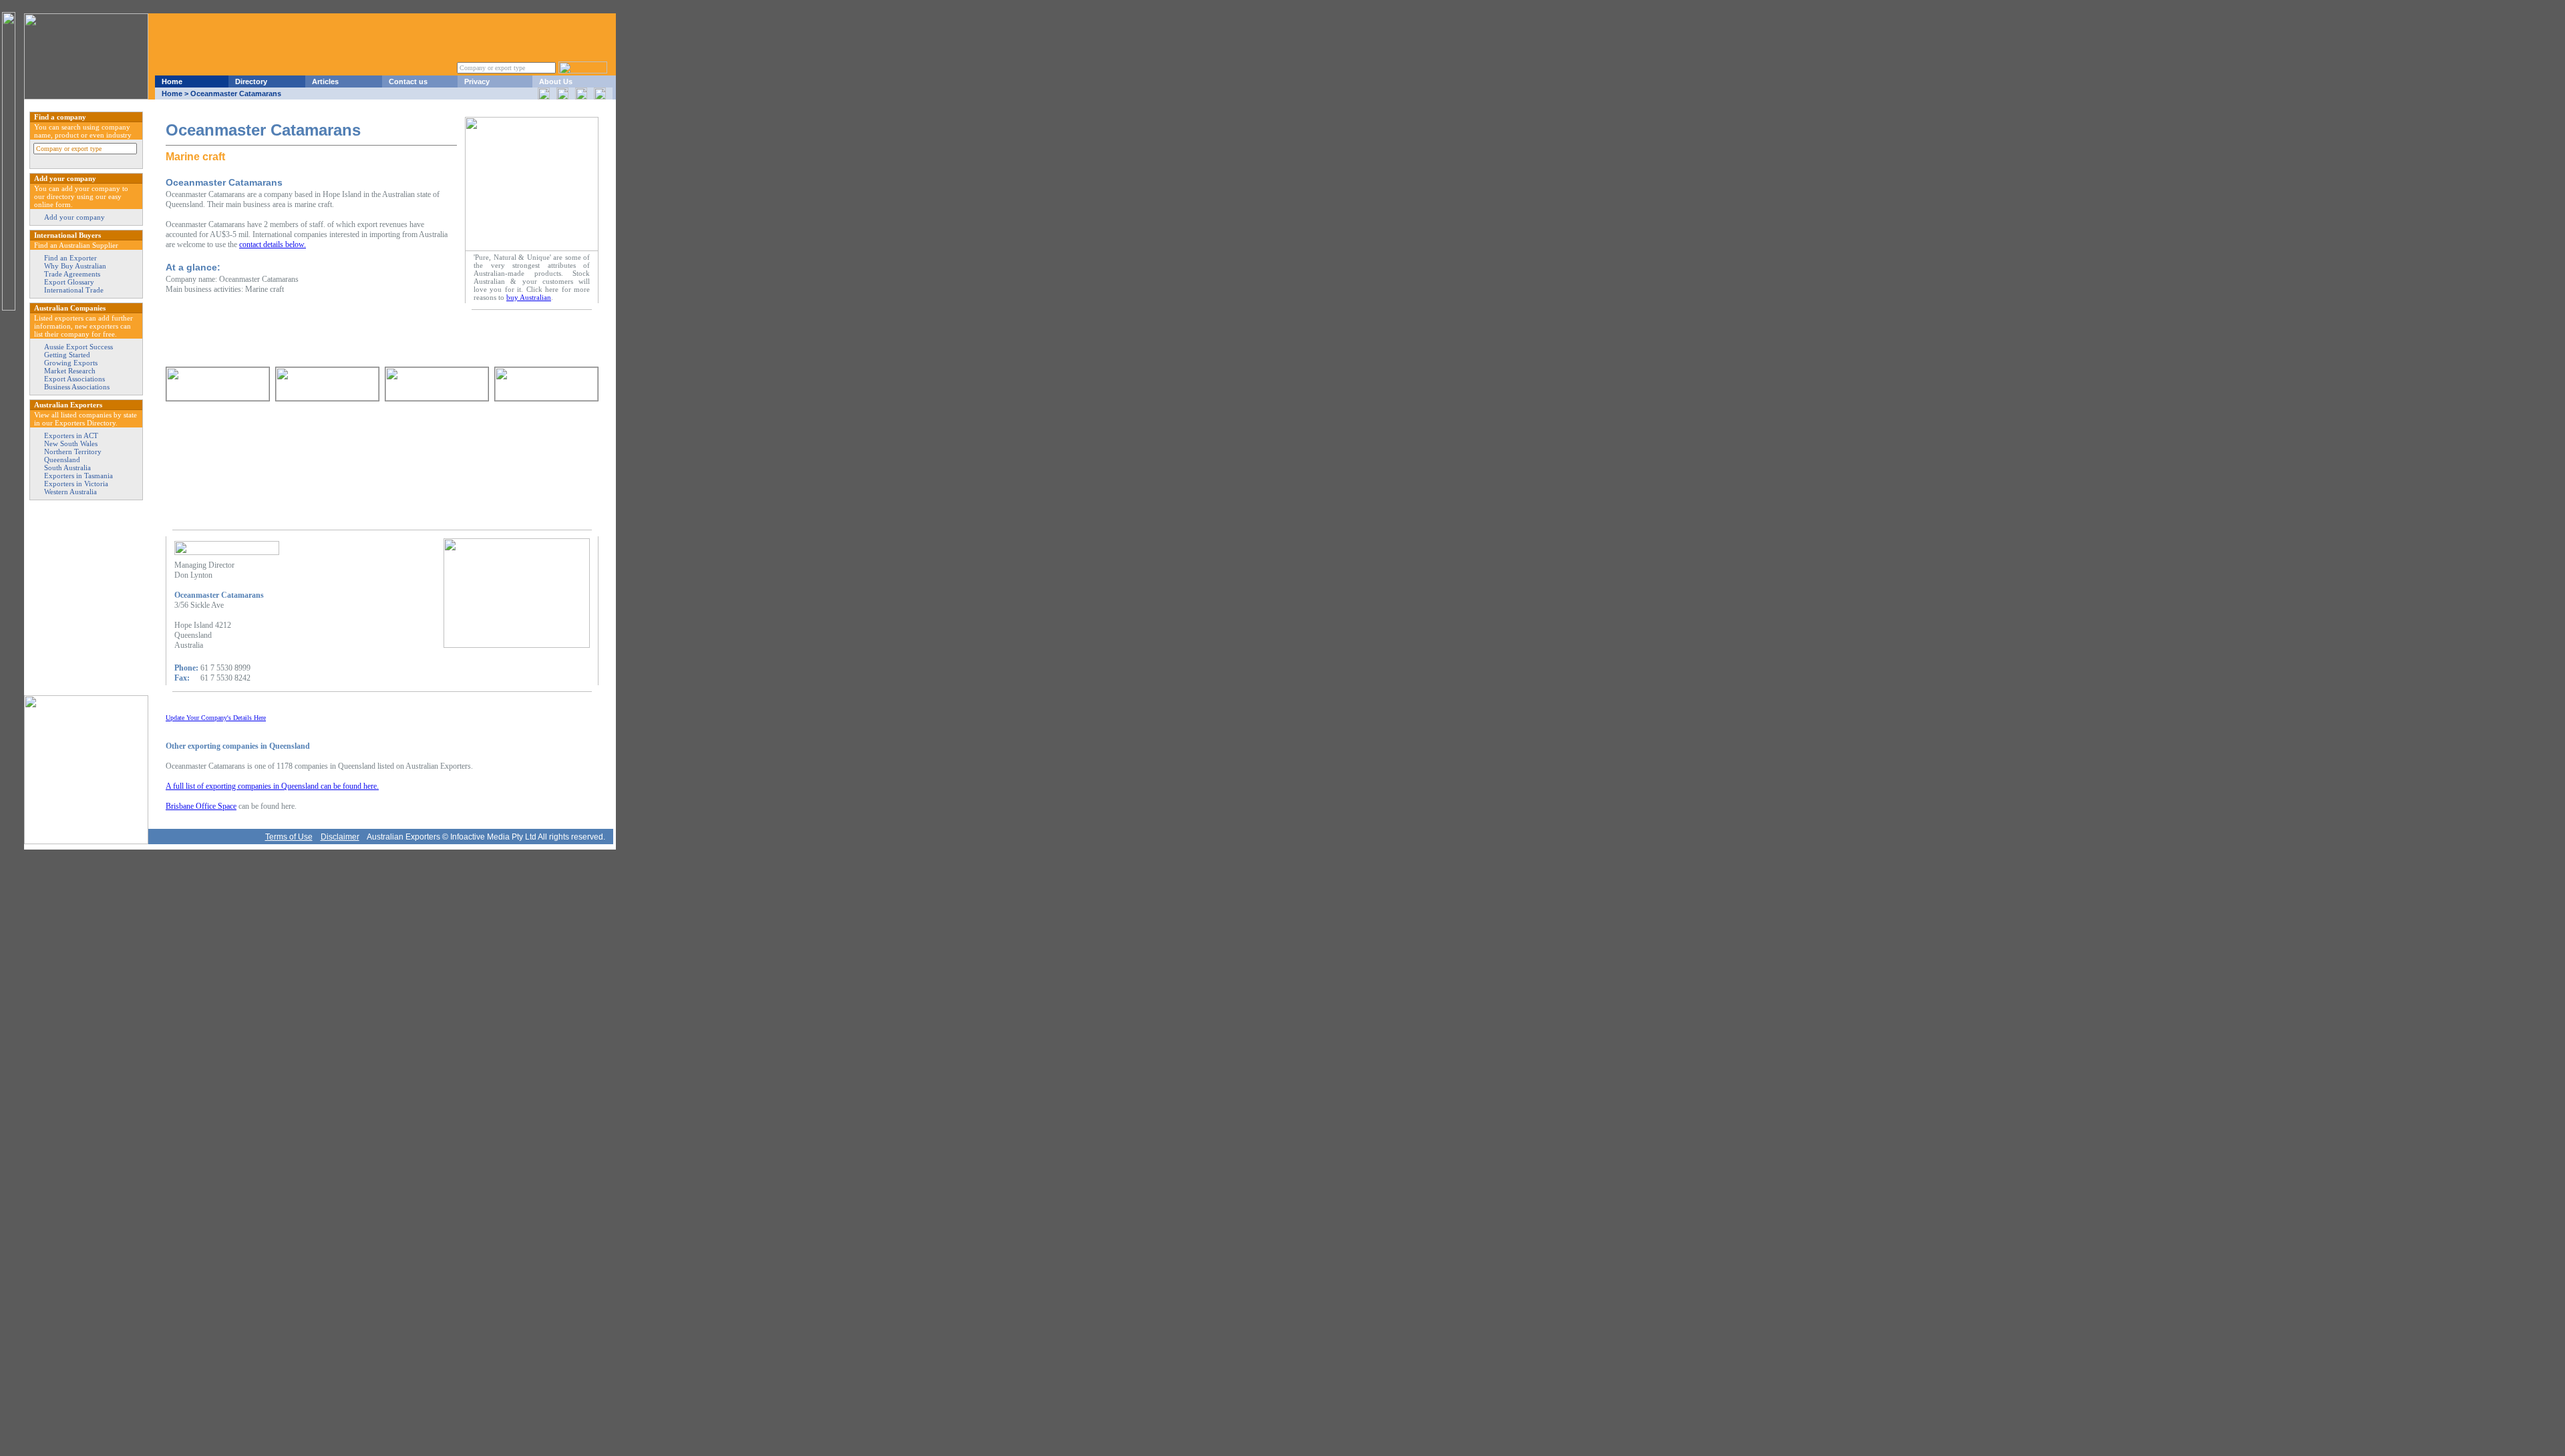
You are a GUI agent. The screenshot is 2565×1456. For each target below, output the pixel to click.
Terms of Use (289, 837)
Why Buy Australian (75, 266)
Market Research (70, 371)
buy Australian (529, 297)
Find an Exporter (70, 258)
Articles (325, 81)
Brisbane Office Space (201, 806)
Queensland (62, 460)
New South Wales (71, 443)
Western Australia (70, 492)
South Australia (67, 468)
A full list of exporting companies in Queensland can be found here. (272, 786)
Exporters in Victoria (76, 484)
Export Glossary (69, 282)
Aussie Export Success (78, 347)
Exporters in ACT (71, 435)
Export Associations (74, 379)
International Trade (74, 290)
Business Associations (77, 387)
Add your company (74, 217)
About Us (556, 81)
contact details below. (273, 244)
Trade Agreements (72, 274)
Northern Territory (73, 451)
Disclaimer (340, 837)
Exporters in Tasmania (78, 476)
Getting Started (67, 355)
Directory (251, 81)
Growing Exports (71, 363)
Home (172, 81)
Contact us (408, 81)
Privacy (477, 81)
